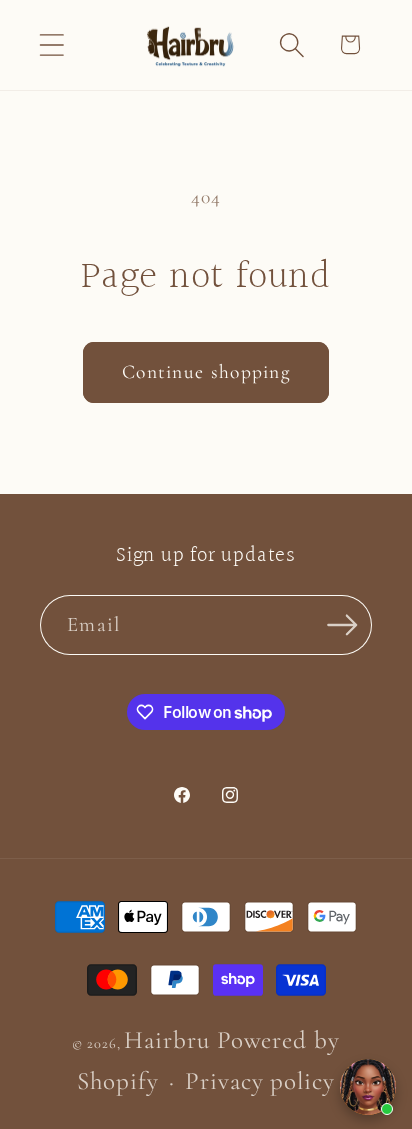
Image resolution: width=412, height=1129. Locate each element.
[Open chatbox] (368, 1087)
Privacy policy (260, 1081)
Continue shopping (206, 372)
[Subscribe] (342, 625)
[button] (51, 44)
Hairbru (166, 1040)
